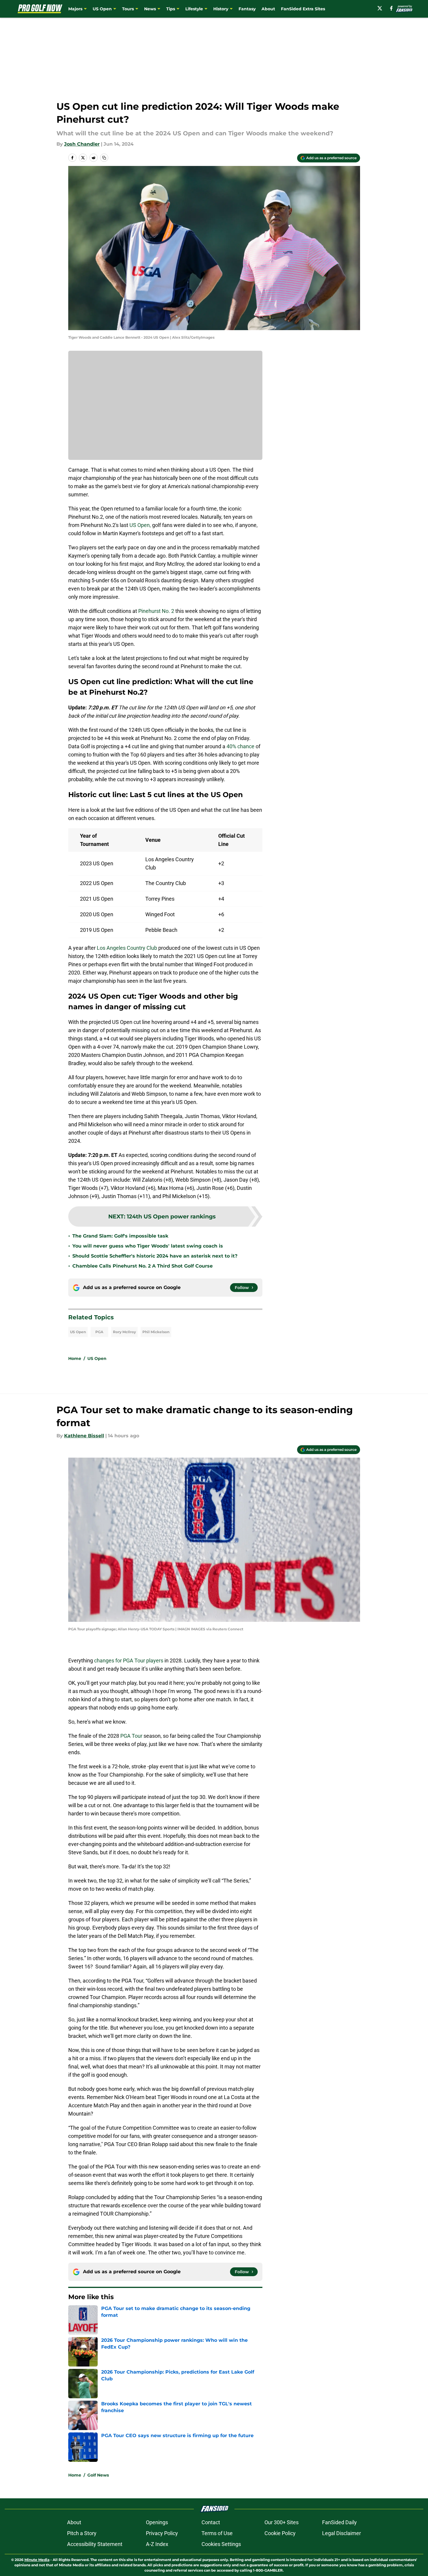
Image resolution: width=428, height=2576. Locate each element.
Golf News (98, 2475)
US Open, (140, 525)
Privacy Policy (162, 2533)
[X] (380, 8)
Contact (211, 2522)
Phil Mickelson (156, 1332)
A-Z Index (157, 2544)
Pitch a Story (82, 2533)
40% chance (241, 746)
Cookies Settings (221, 2544)
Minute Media (37, 2560)
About (268, 9)
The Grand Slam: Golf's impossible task (120, 1236)
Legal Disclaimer (342, 2533)
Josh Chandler (82, 144)
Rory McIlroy (124, 1332)
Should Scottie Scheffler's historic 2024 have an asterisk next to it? (155, 1256)
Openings (157, 2522)
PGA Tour (131, 1736)
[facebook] (391, 8)
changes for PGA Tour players (129, 1660)
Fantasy (247, 9)
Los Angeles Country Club (127, 948)
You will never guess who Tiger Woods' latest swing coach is (148, 1246)
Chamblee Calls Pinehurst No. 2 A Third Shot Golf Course (143, 1266)
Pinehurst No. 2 (157, 611)
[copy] (104, 158)
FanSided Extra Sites (303, 9)
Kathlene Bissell (84, 1436)
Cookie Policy (280, 2533)
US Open (78, 1332)
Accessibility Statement (95, 2544)
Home (75, 1358)
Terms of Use (217, 2533)
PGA (99, 1332)
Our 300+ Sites (282, 2522)
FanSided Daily (339, 2522)
